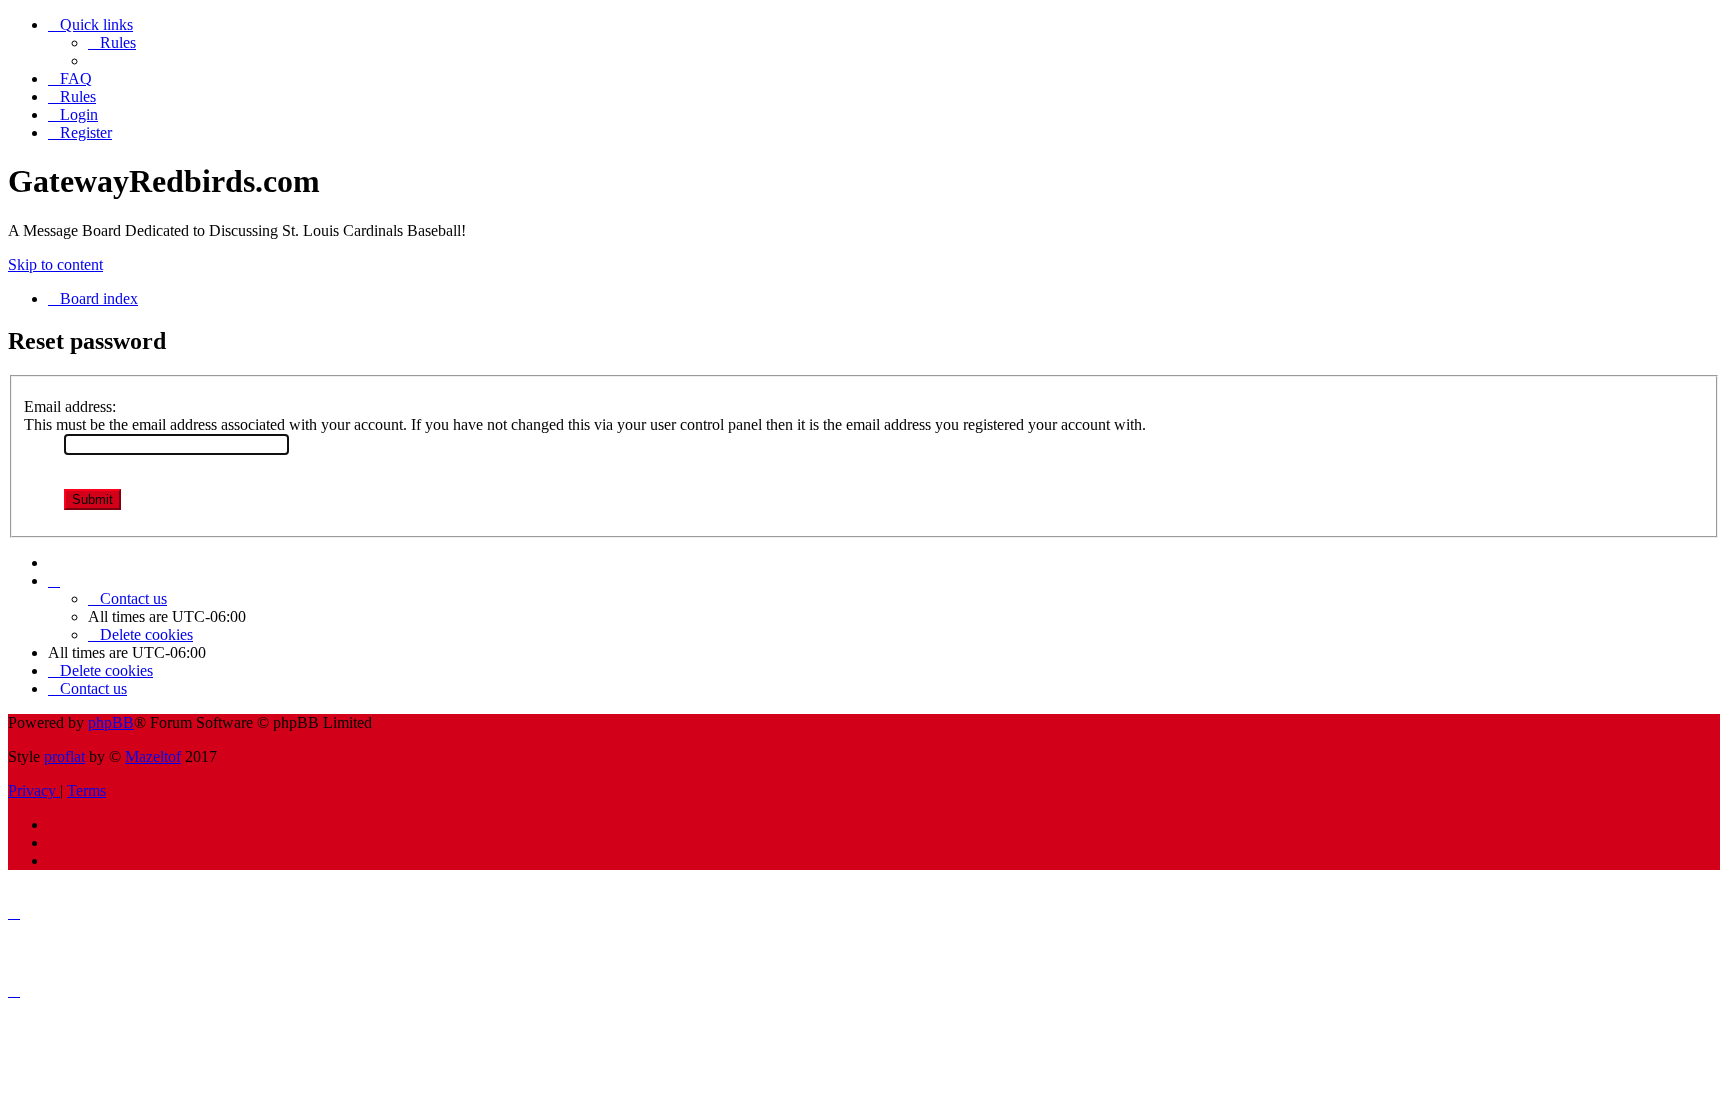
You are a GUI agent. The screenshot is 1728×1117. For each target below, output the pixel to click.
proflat (64, 756)
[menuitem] (112, 42)
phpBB (111, 722)
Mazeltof (153, 756)
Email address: (70, 406)
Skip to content (55, 264)
